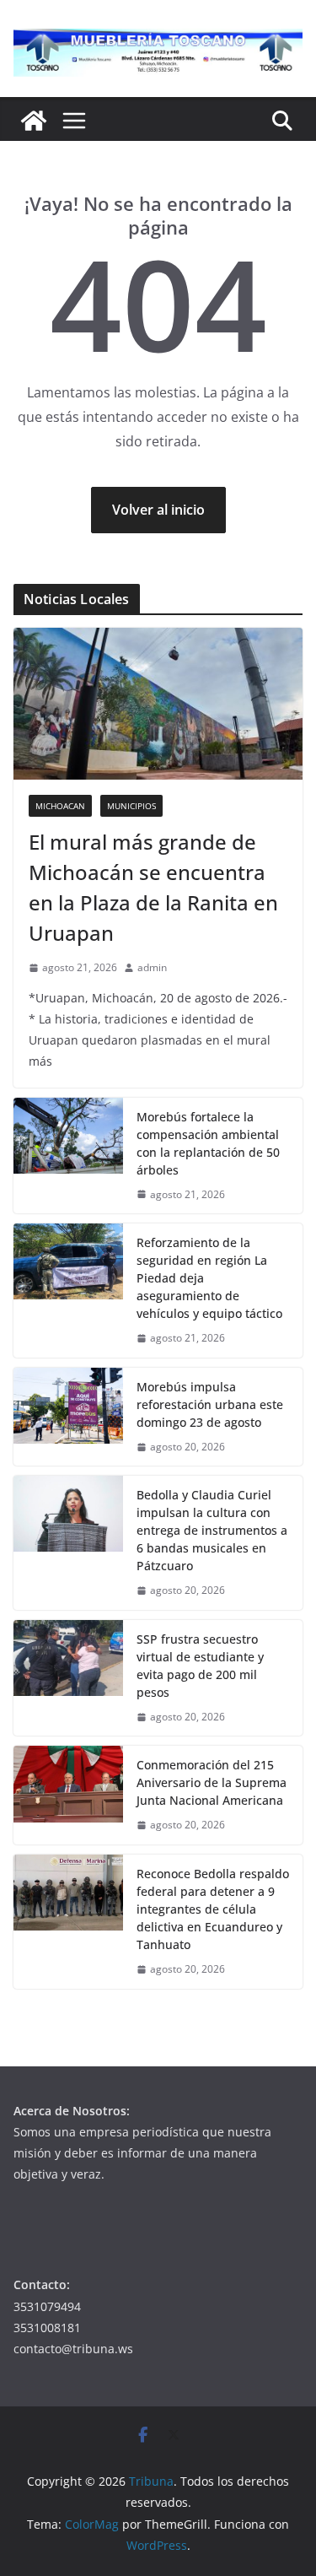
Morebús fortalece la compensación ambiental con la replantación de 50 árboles (208, 1143)
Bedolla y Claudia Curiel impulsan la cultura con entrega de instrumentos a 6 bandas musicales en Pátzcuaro (212, 1530)
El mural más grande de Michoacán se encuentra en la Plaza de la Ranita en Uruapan (153, 887)
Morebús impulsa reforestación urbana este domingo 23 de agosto (210, 1404)
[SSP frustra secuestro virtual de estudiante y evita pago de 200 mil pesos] (68, 1678)
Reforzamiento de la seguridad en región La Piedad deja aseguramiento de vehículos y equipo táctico (209, 1278)
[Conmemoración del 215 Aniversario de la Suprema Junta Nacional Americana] (68, 1795)
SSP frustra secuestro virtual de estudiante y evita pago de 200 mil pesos (200, 1666)
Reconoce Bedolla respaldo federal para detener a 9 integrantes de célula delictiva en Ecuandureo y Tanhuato (213, 1909)
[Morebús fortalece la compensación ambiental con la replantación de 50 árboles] (68, 1156)
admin (152, 967)
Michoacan (60, 806)
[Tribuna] (34, 121)
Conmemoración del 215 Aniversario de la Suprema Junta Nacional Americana (212, 1782)
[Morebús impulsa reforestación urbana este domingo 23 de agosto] (68, 1417)
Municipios (131, 806)
